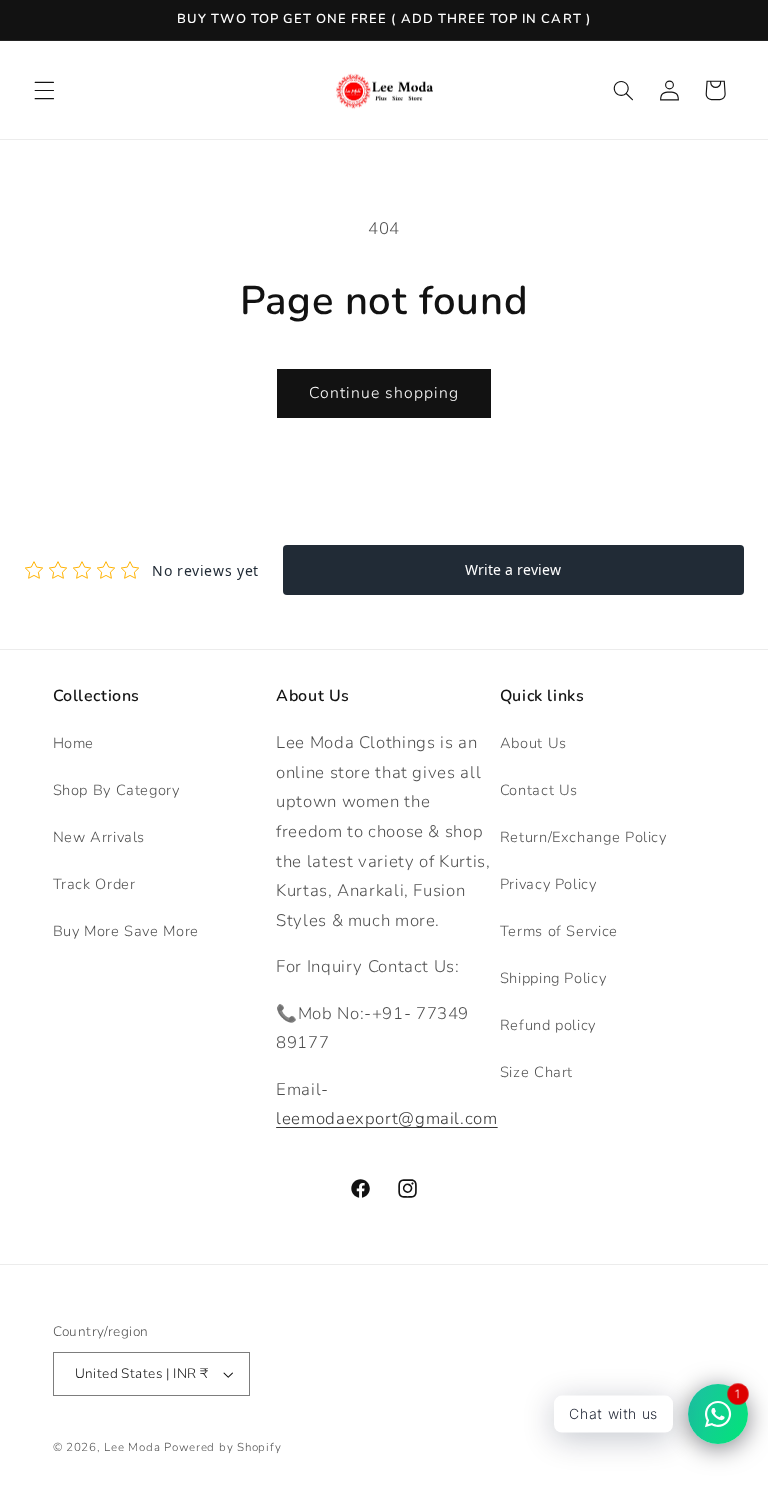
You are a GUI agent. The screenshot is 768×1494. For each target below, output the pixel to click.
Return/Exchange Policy (583, 837)
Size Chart (536, 1072)
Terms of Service (559, 931)
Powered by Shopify (222, 1447)
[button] (44, 90)
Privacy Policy (548, 884)
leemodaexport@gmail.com (387, 1118)
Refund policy (548, 1025)
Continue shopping (384, 393)
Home (74, 743)
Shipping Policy (553, 978)
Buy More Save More (126, 931)
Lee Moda (132, 1447)
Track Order (94, 884)
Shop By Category (116, 790)
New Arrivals (99, 837)
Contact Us (539, 790)
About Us (533, 743)
